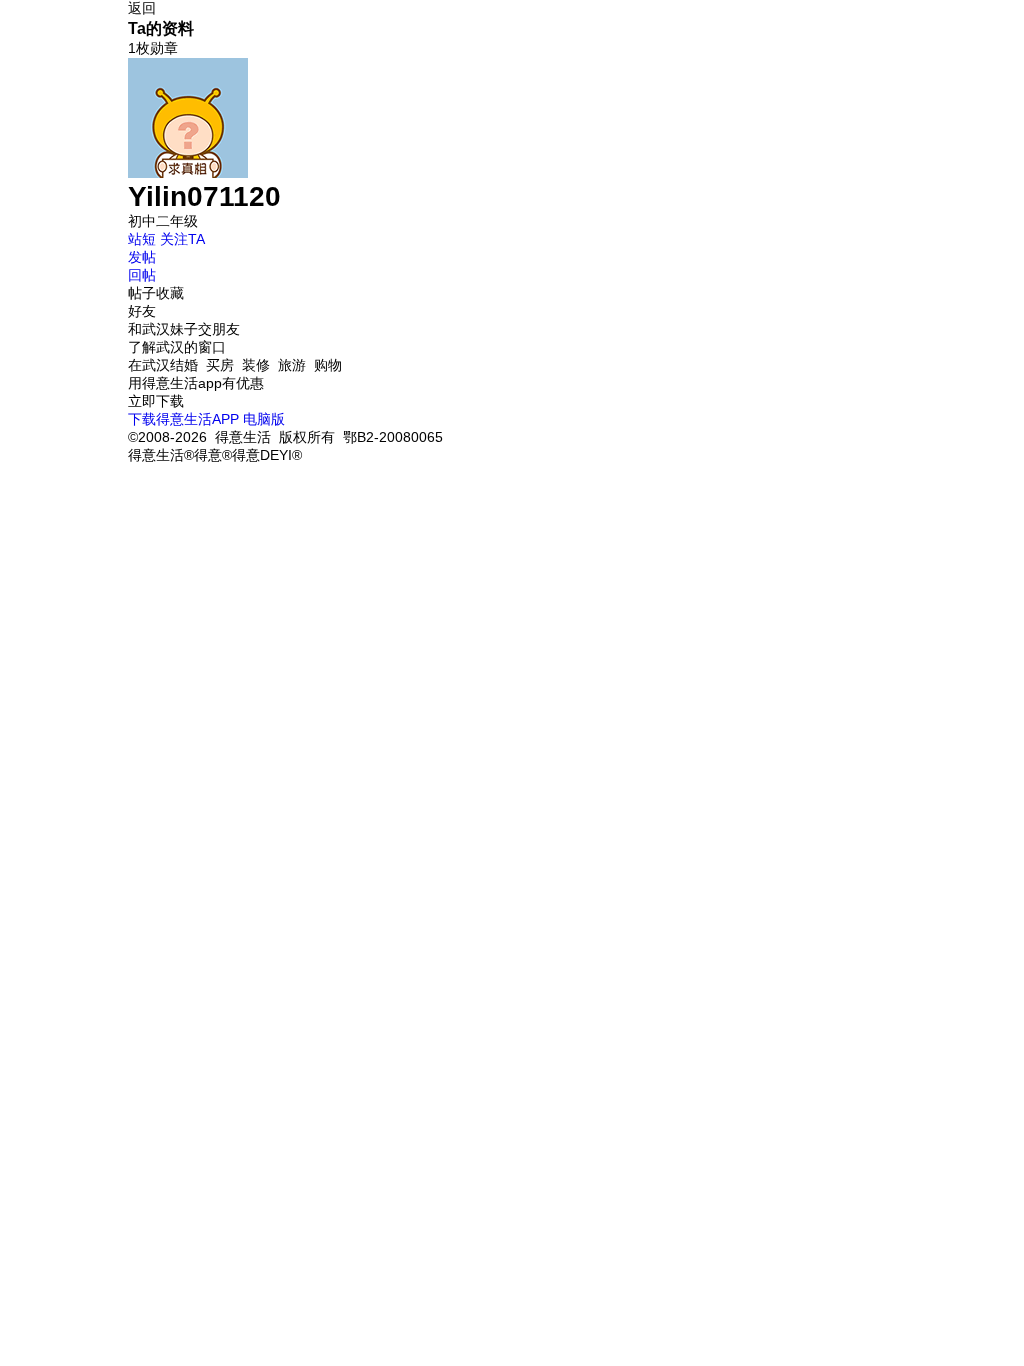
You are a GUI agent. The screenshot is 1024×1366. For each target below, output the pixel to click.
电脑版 (264, 419)
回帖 (142, 275)
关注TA (182, 239)
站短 (142, 239)
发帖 (142, 257)
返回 (142, 8)
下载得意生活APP (183, 419)
